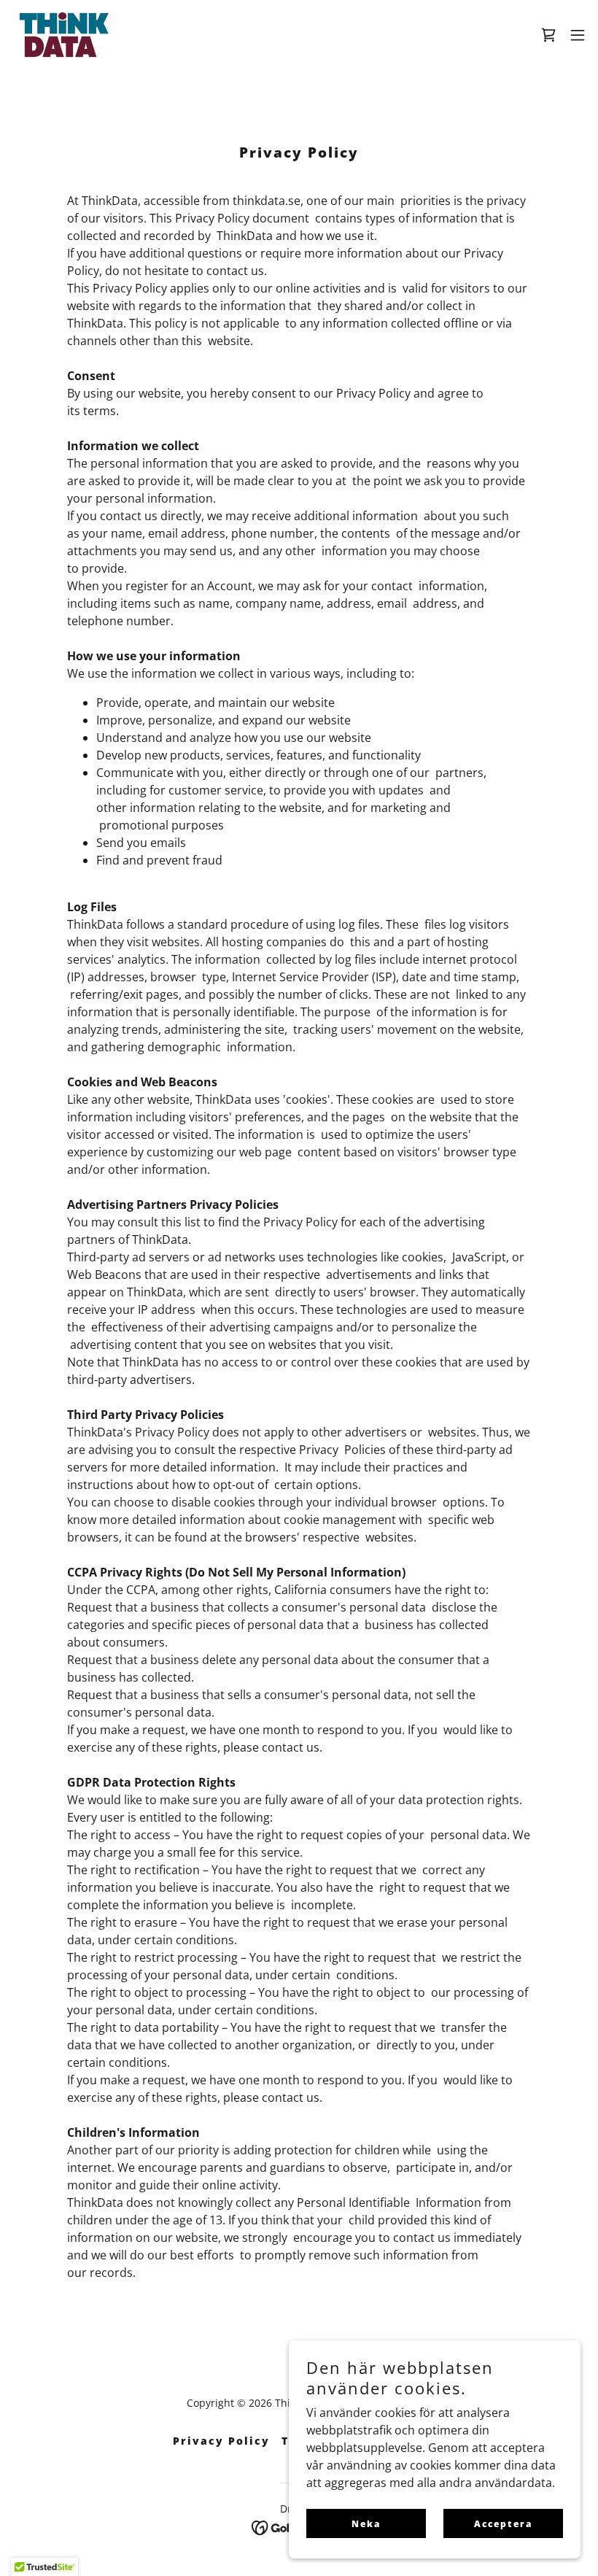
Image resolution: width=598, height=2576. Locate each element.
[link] (64, 35)
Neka (366, 2524)
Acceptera (503, 2524)
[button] (578, 35)
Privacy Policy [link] (221, 2441)
